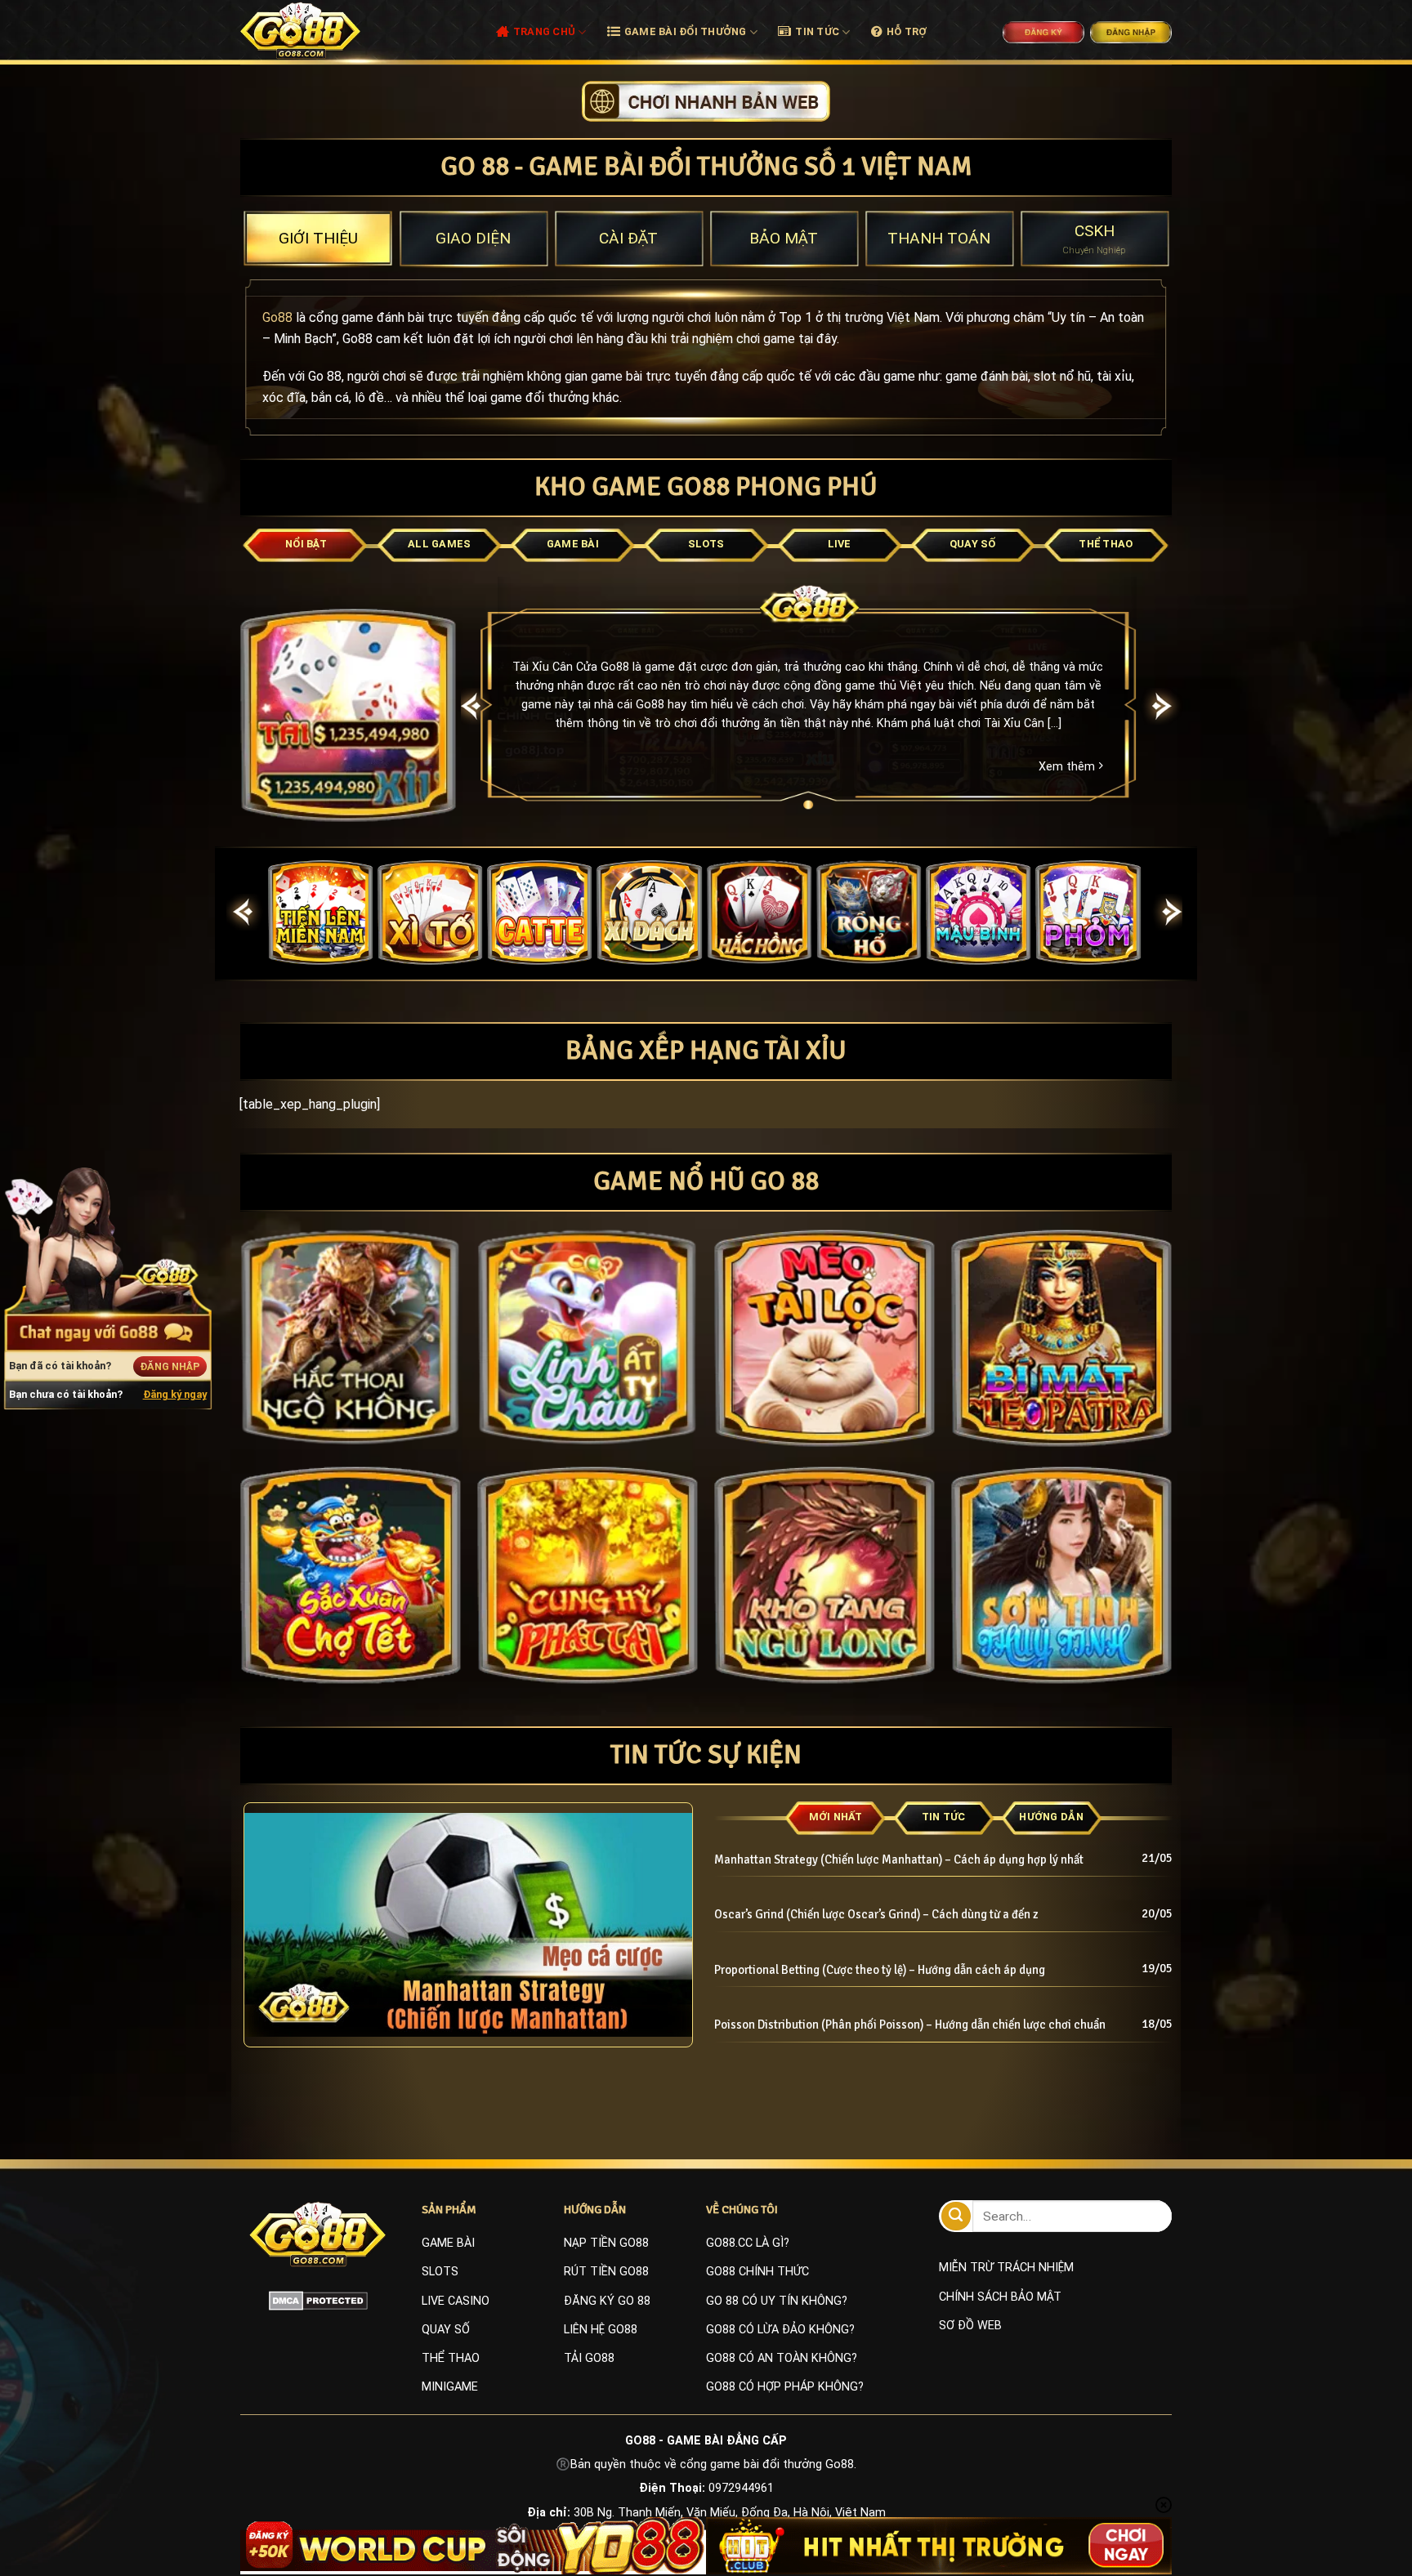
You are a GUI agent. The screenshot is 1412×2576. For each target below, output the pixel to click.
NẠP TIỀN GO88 (606, 2243)
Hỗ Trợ (907, 31)
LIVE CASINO (456, 2301)
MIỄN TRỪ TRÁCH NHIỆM (1006, 2268)
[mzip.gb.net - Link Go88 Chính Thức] (319, 30)
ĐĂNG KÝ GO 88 (607, 2301)
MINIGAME (450, 2387)
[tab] (318, 239)
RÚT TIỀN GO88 (606, 2272)
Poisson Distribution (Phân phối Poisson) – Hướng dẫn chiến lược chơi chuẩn (912, 2025)
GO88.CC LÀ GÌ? (748, 2243)
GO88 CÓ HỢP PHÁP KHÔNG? (785, 2387)
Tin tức (817, 31)
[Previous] (471, 706)
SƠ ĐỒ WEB (970, 2326)
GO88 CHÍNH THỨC (757, 2272)
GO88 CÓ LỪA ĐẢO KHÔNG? (780, 2330)
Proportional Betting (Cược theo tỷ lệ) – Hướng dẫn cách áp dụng (880, 1970)
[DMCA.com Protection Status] (318, 2300)
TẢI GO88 (589, 2358)
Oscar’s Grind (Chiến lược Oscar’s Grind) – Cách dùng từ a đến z (876, 1914)
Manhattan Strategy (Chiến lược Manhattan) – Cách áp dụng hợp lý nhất (899, 1859)
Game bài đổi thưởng (686, 31)
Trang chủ (544, 31)
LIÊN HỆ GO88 (601, 2330)
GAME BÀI (448, 2243)
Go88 (277, 317)
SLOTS (440, 2272)
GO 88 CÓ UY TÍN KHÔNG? (777, 2301)
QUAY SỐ (446, 2330)
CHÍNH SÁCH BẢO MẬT (1000, 2297)
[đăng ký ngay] (706, 100)
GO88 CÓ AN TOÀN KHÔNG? (782, 2358)
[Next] (1163, 706)
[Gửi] (956, 2216)
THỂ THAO (451, 2358)
